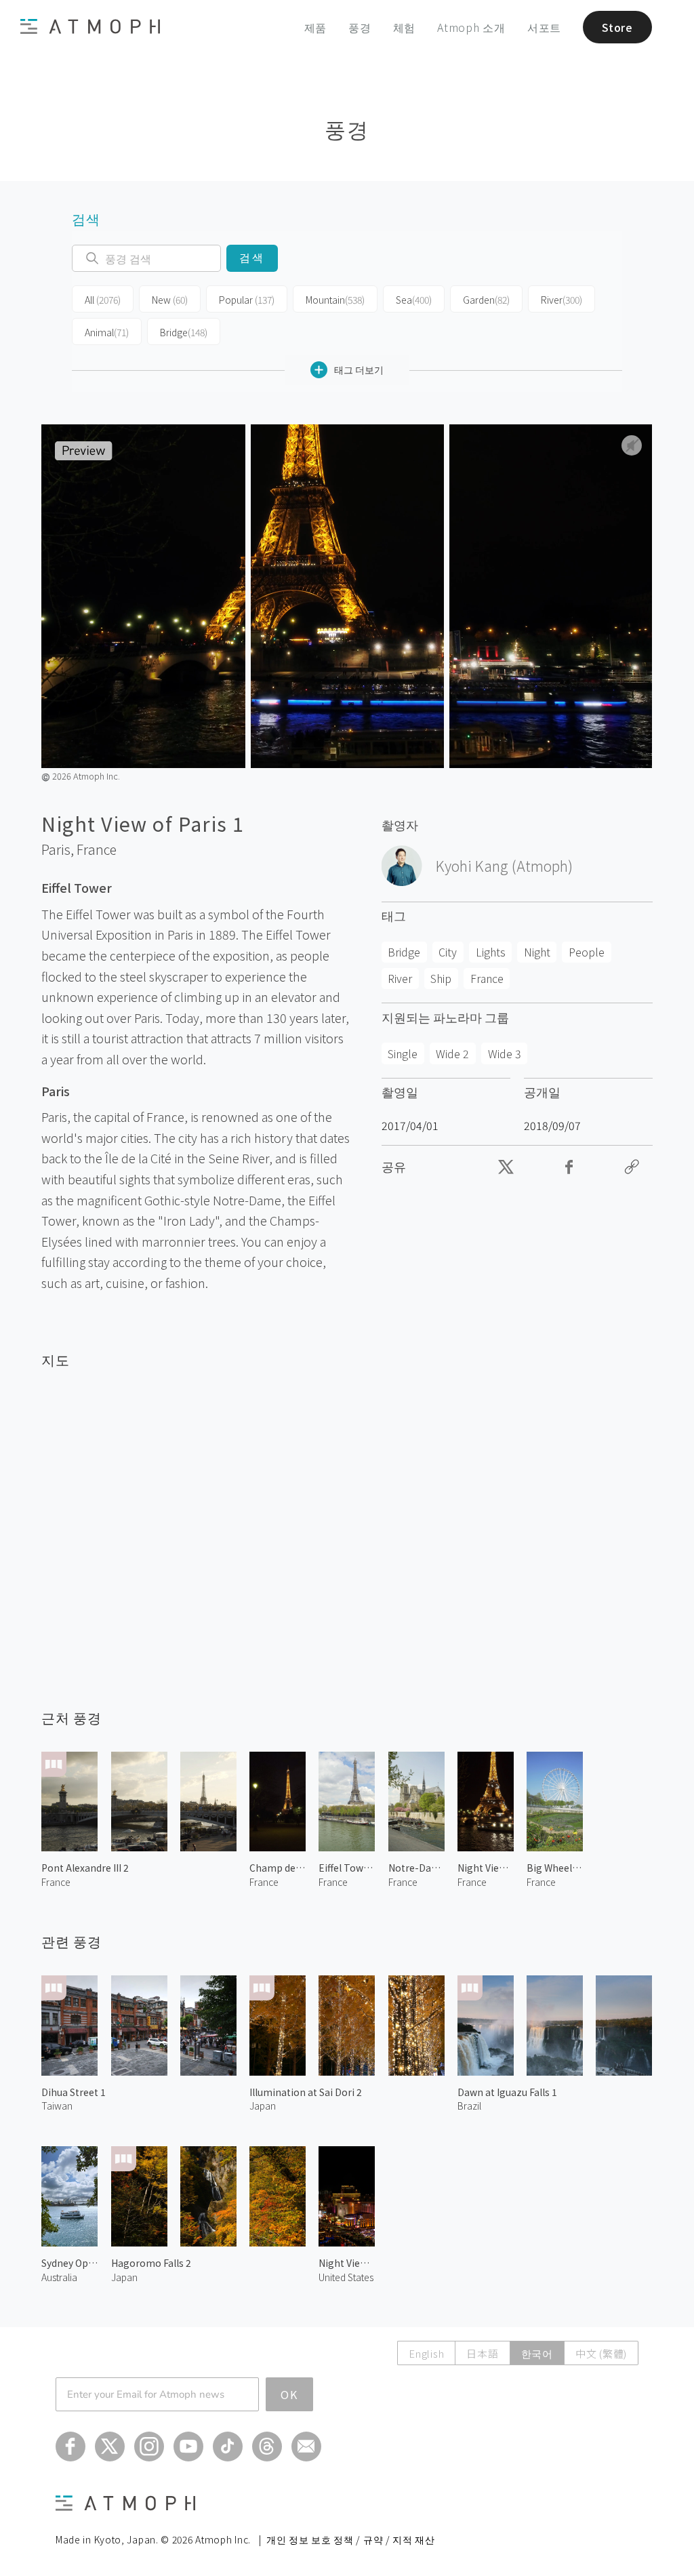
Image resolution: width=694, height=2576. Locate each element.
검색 (252, 258)
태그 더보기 (359, 369)
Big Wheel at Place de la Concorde (555, 1868)
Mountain (335, 300)
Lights (491, 952)
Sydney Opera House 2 (69, 2263)
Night (537, 952)
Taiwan (57, 2106)
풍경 (360, 27)
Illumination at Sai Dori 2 (306, 2092)
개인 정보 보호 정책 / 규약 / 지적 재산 (351, 2539)
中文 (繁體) (601, 2353)
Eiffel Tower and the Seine (347, 1868)
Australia (59, 2277)
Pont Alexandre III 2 (85, 1868)
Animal (107, 332)
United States (346, 2277)
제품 (316, 27)
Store (617, 27)
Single (403, 1053)
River (562, 300)
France (97, 849)
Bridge (184, 332)
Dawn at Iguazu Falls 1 (507, 2092)
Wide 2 (452, 1053)
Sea (414, 300)
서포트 (544, 27)
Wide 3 (505, 1053)
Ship (441, 978)
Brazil (469, 2106)
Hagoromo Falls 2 (151, 2263)
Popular (247, 300)
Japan (263, 2106)
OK (289, 2394)
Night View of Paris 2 (486, 1868)
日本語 (482, 2353)
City (448, 952)
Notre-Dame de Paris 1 (416, 1868)
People (587, 952)
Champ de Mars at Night (278, 1868)
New (170, 300)
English (426, 2353)
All (103, 300)
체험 (405, 27)
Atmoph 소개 (471, 27)
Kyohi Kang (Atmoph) (504, 866)
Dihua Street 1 (74, 2092)
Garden (486, 300)
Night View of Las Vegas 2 (347, 2263)
